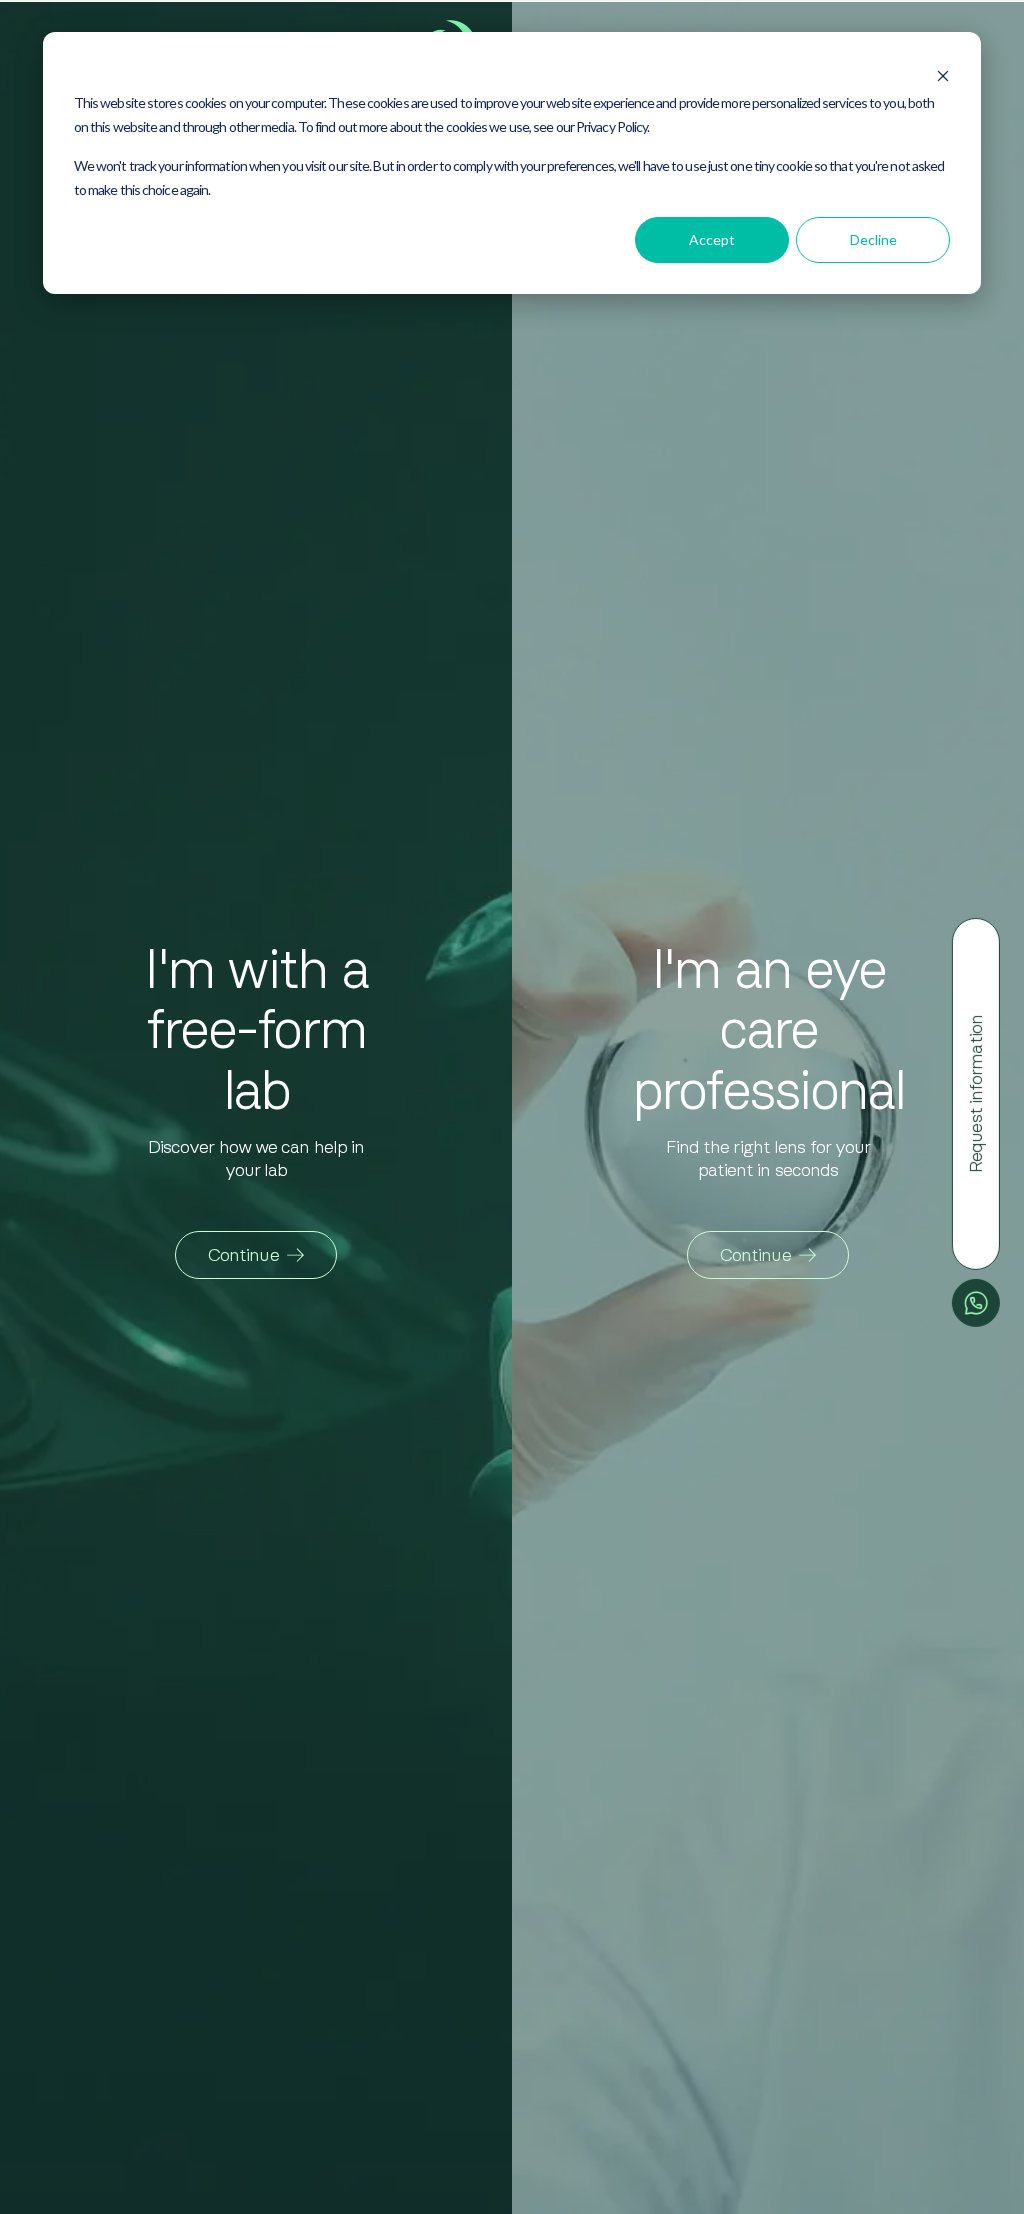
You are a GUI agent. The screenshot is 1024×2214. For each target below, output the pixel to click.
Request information (976, 1094)
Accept (712, 239)
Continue (243, 1255)
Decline (873, 239)
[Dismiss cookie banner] (943, 70)
